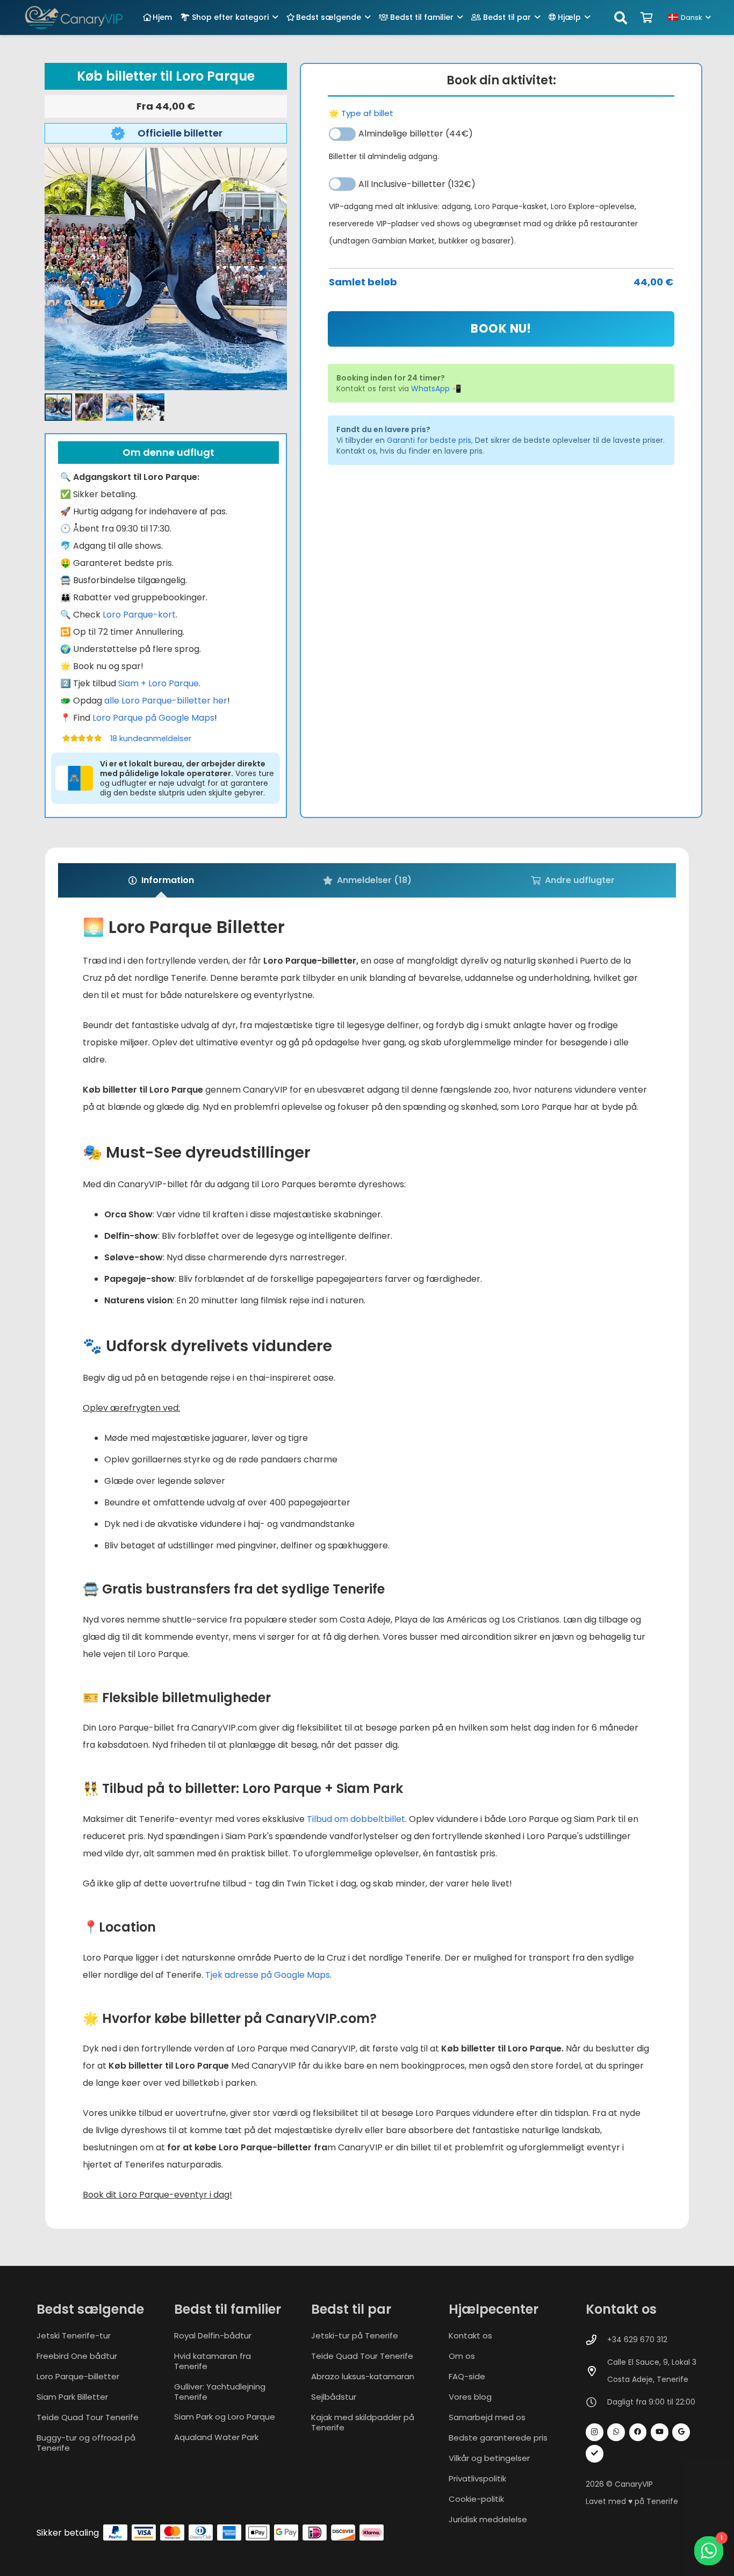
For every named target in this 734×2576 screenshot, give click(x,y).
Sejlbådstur (334, 2397)
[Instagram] (595, 2432)
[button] (275, 17)
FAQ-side (467, 2376)
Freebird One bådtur (77, 2356)
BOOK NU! (501, 329)
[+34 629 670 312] (596, 2340)
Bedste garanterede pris (498, 2438)
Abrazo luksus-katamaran (363, 2376)
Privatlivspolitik (477, 2478)
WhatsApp (430, 389)
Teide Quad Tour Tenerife (88, 2417)
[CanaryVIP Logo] (74, 17)
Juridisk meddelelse (488, 2519)
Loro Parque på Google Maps (153, 718)
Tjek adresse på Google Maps (268, 1975)
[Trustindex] (595, 2454)
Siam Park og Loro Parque (225, 2417)
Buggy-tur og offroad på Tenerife (86, 2443)
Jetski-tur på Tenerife (355, 2335)
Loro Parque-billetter (78, 2376)
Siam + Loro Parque (159, 683)
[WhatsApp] (616, 2432)
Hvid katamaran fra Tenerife (213, 2361)
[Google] (681, 2432)
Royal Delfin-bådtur (213, 2335)
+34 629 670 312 (637, 2340)
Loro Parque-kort (139, 615)
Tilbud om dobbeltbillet (356, 1819)
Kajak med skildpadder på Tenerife (363, 2422)
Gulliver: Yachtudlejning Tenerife (220, 2392)
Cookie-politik (476, 2499)
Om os (462, 2356)
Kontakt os (470, 2335)
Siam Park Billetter (72, 2397)
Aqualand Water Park (216, 2437)
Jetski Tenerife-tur (74, 2335)
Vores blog (470, 2397)
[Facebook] (638, 2432)
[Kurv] (647, 18)
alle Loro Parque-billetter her (166, 701)
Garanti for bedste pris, (430, 440)
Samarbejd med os (487, 2417)
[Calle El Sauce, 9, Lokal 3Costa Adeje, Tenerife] (596, 2371)
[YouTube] (660, 2432)
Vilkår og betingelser (489, 2458)
